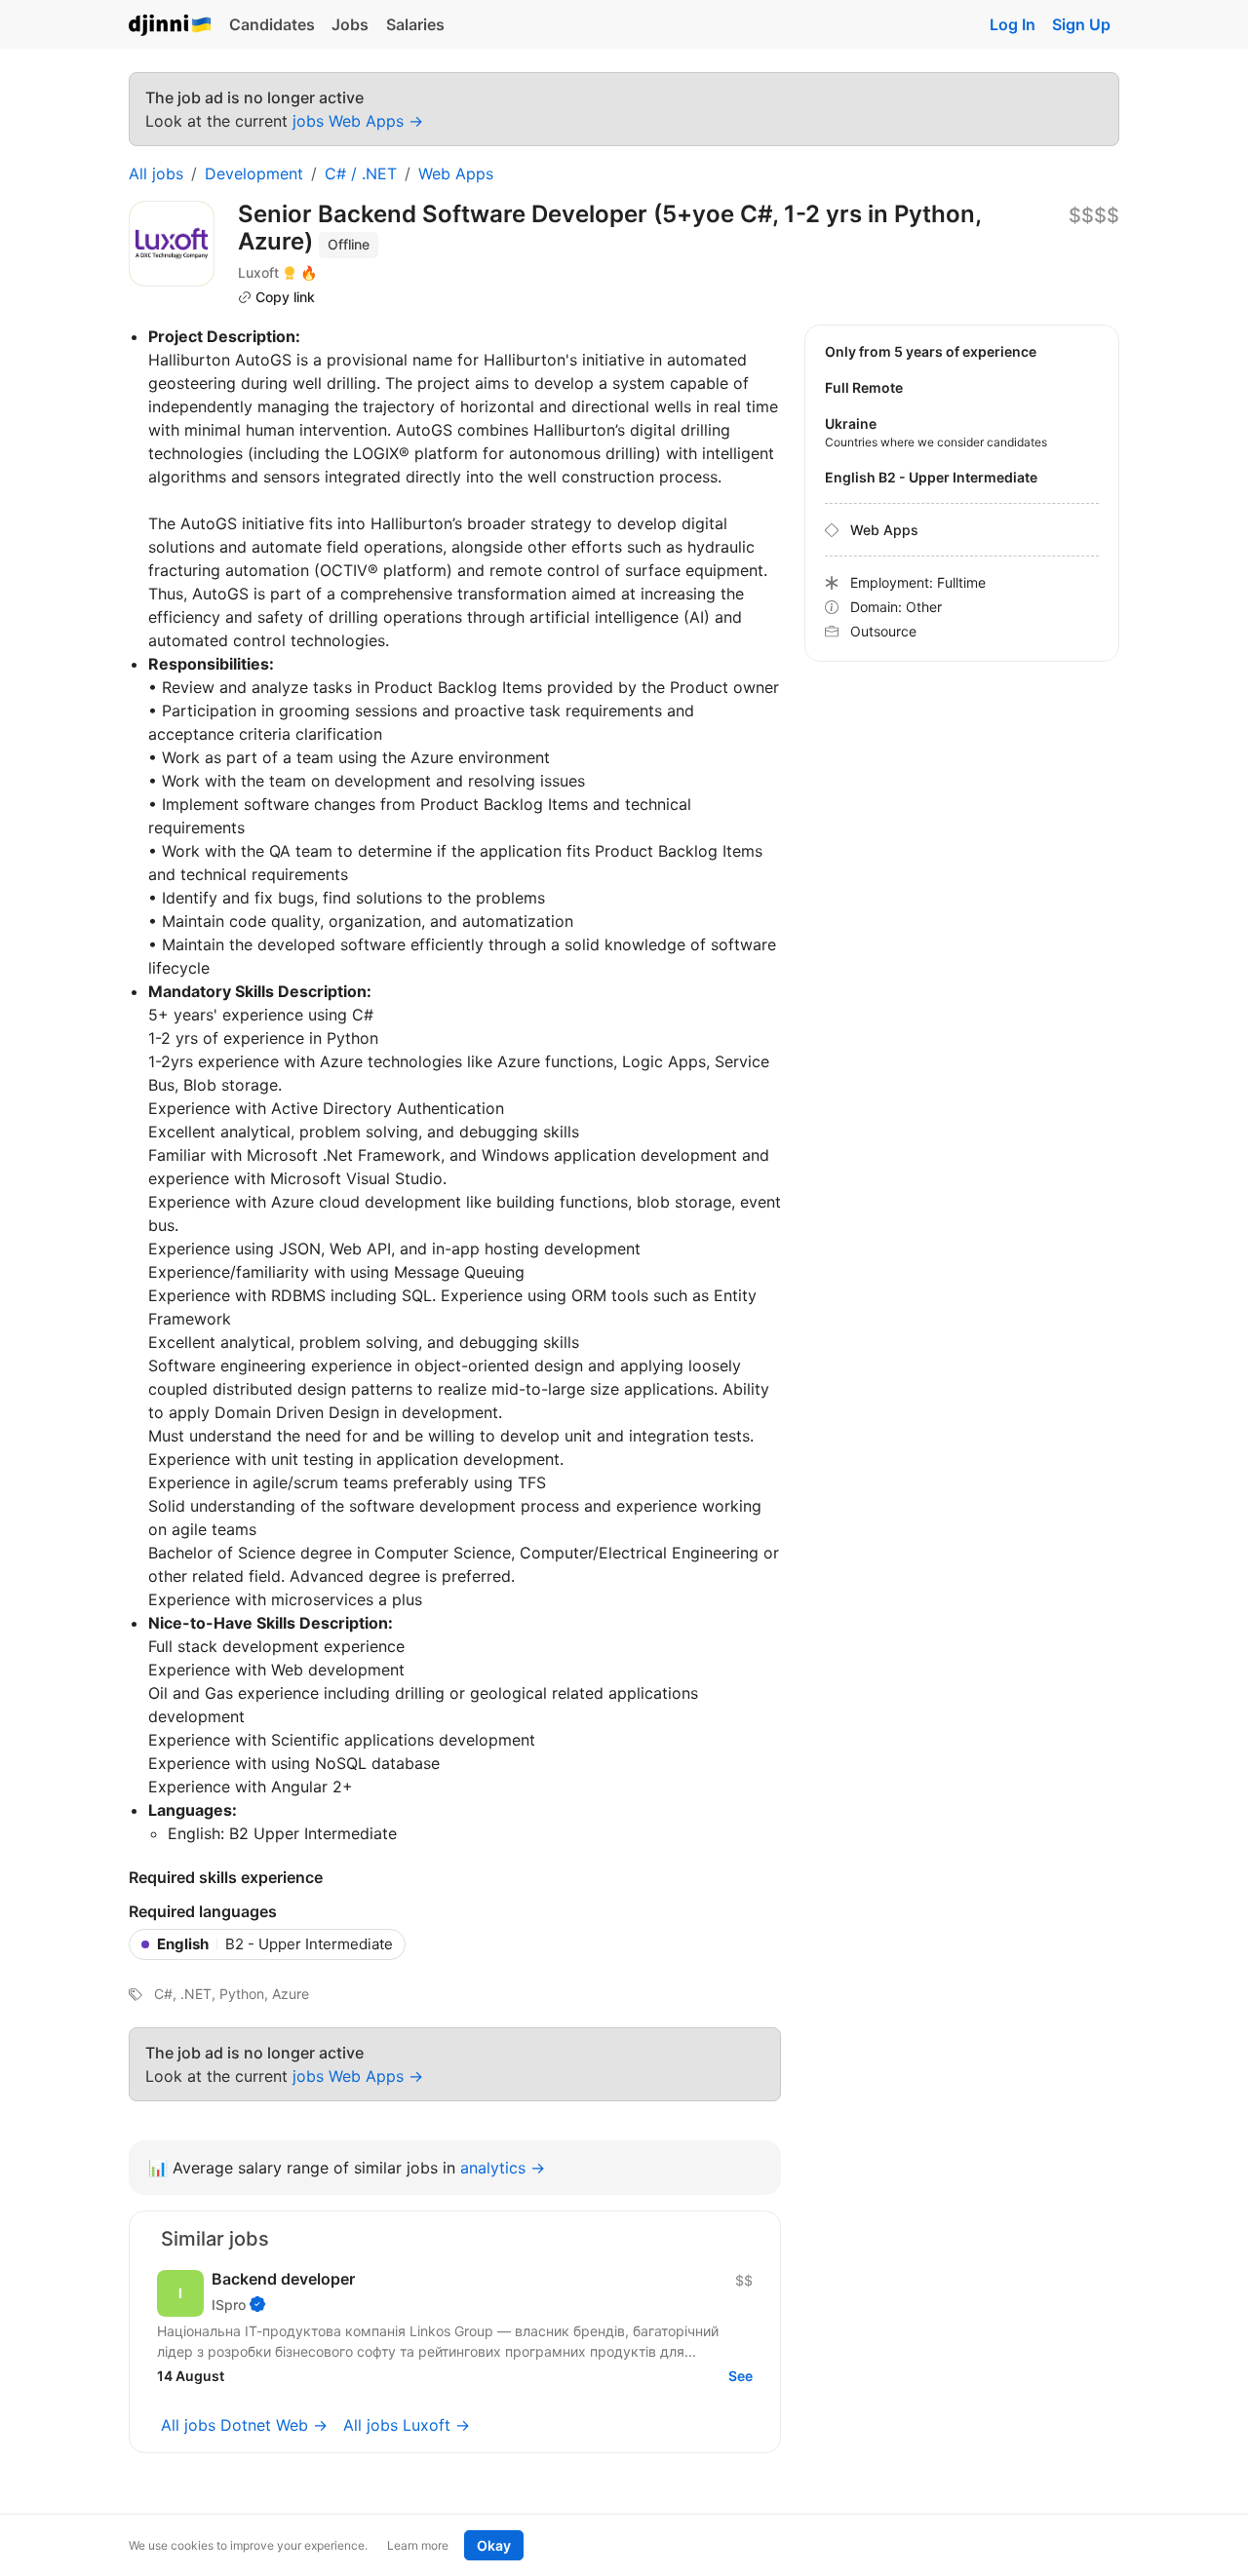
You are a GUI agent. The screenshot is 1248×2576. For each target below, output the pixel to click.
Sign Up (1081, 24)
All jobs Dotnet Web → (244, 2425)
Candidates (272, 24)
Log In (1013, 24)
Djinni (171, 26)
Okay (494, 2545)
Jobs (350, 24)
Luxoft (258, 272)
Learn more (418, 2545)
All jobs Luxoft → (407, 2425)
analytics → (503, 2168)
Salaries (415, 24)
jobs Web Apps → (358, 121)
